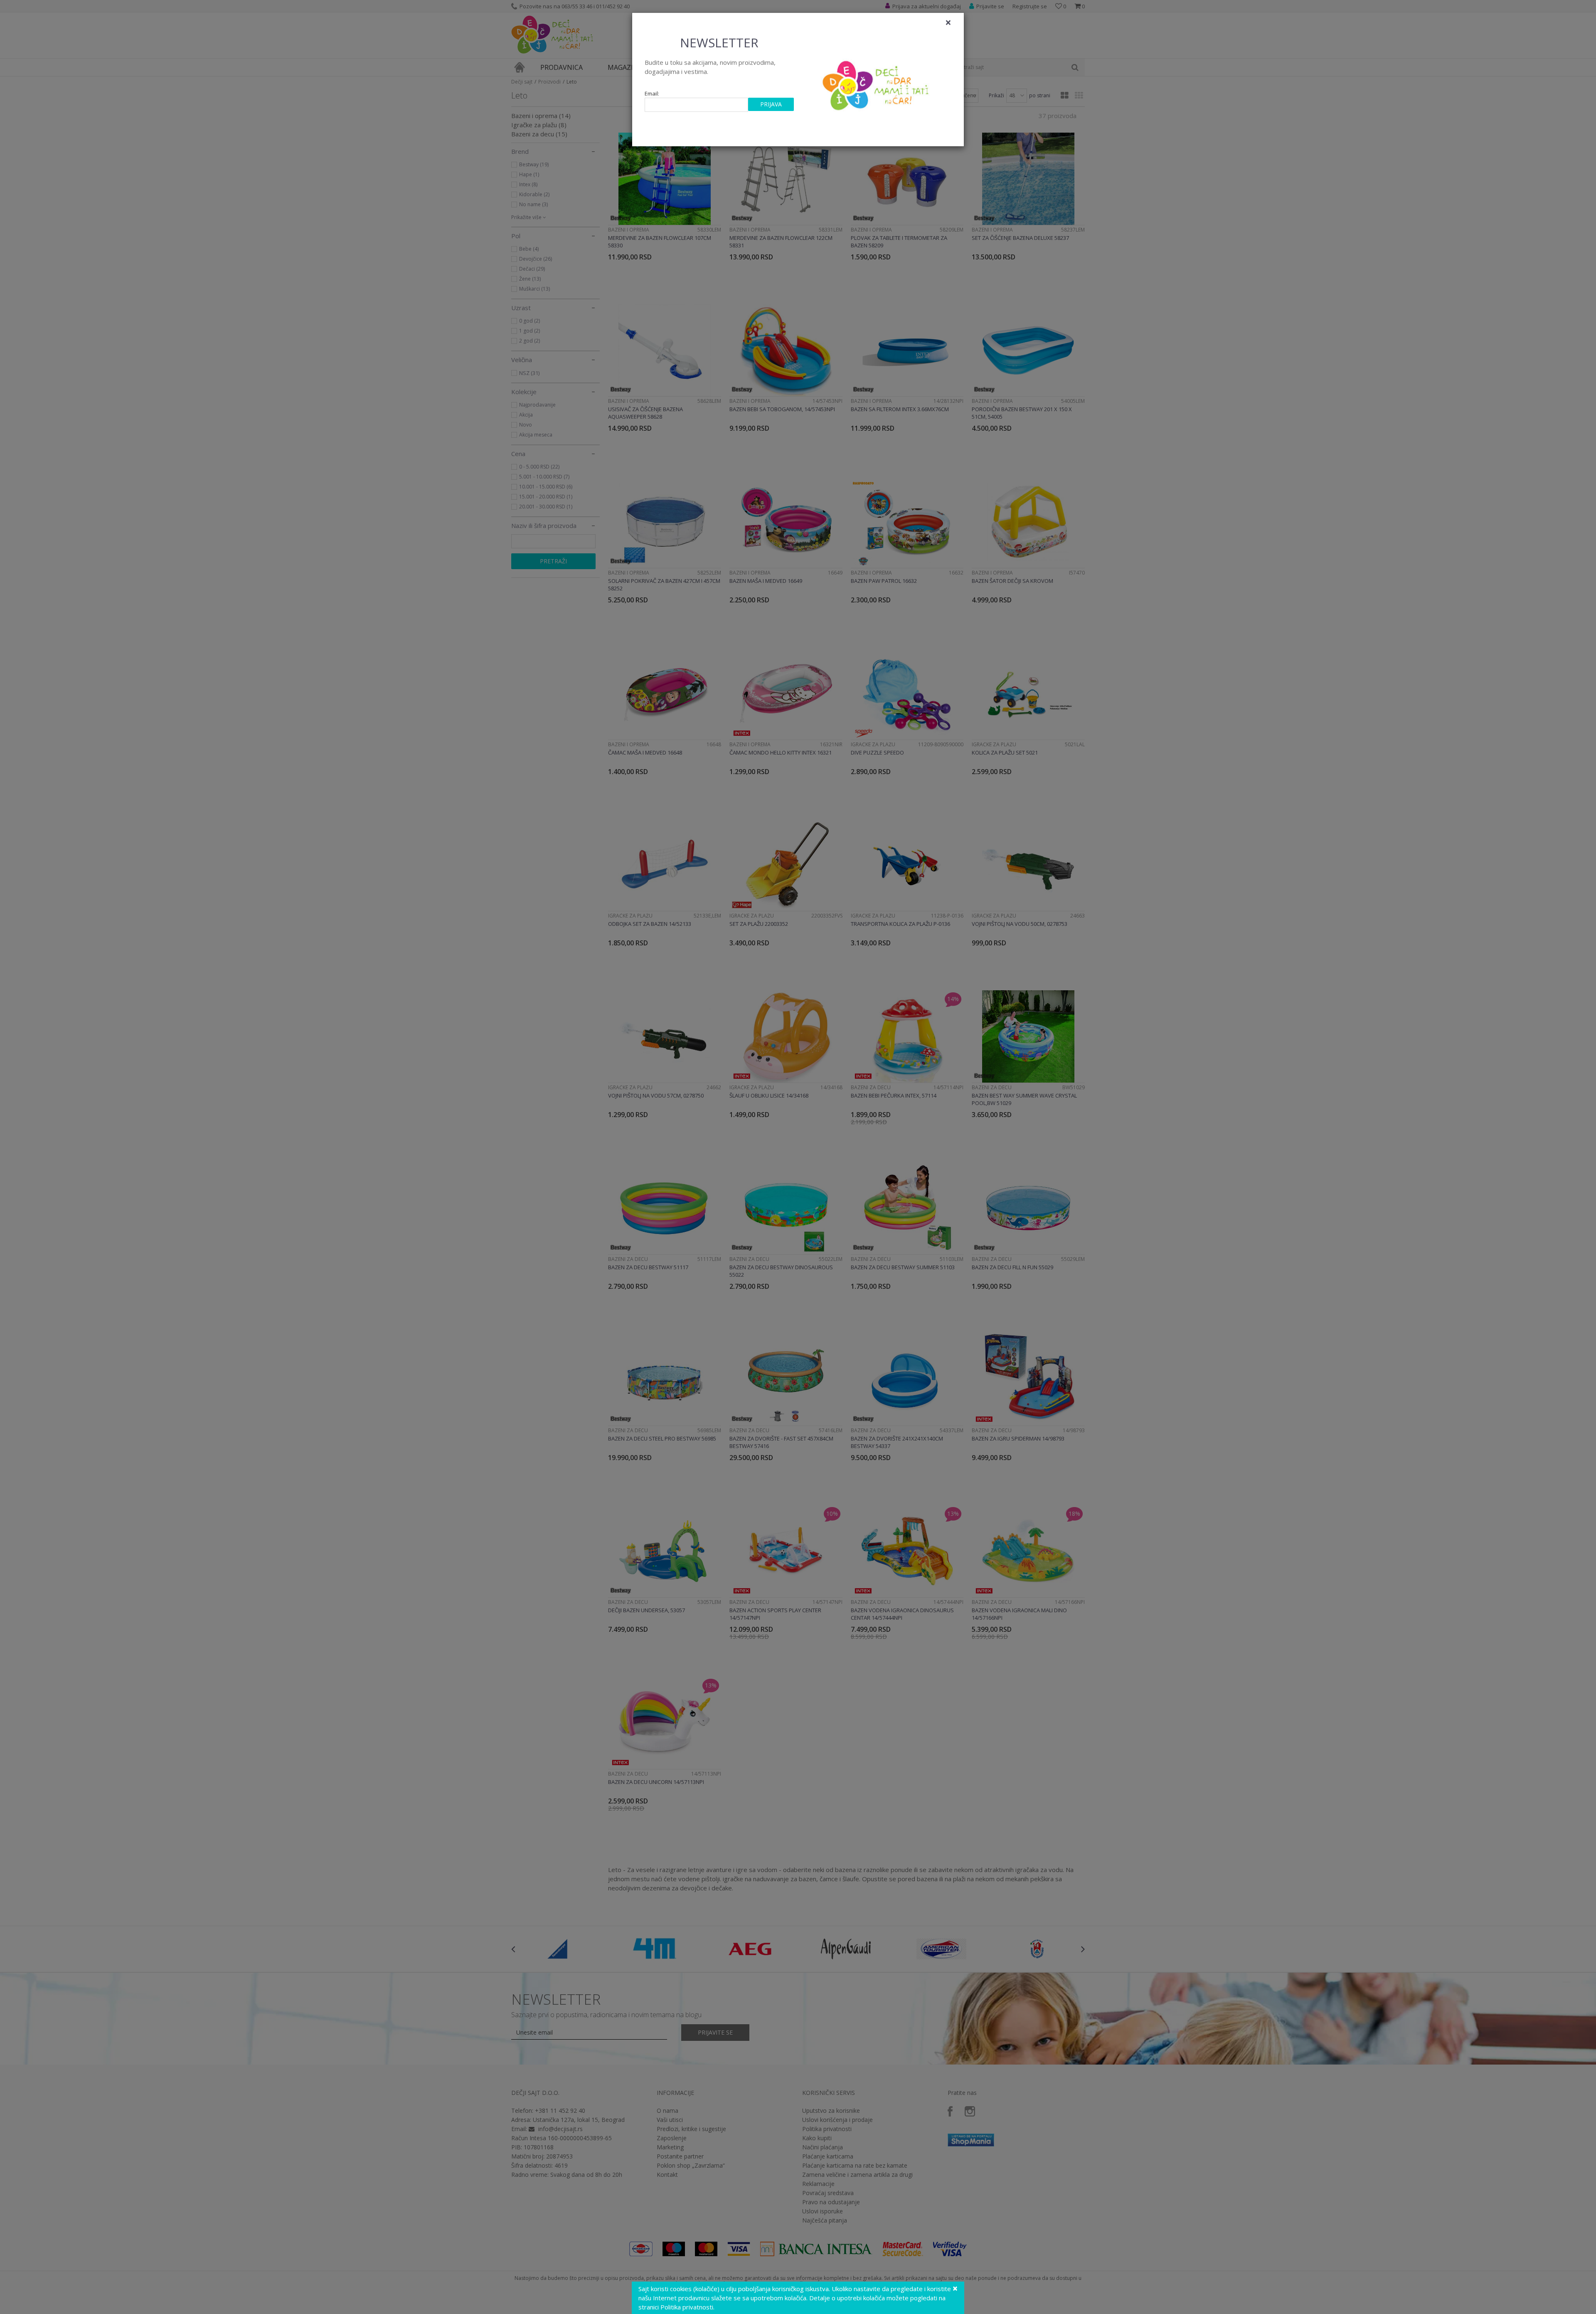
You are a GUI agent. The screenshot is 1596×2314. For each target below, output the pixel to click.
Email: (652, 94)
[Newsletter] (877, 83)
